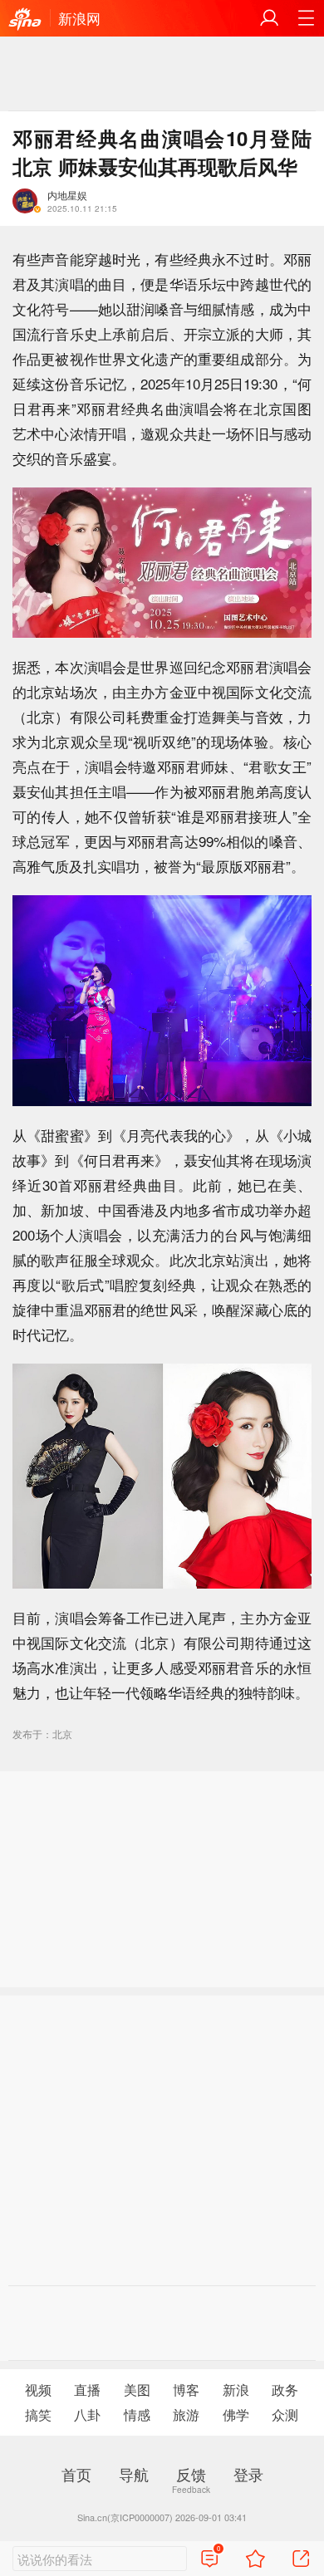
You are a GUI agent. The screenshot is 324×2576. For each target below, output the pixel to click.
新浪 (236, 2390)
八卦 (87, 2414)
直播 (87, 2390)
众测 (285, 2414)
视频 (38, 2390)
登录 (248, 2474)
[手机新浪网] (25, 20)
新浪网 (79, 18)
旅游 (186, 2414)
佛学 (236, 2414)
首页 (76, 2474)
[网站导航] (306, 18)
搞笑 (38, 2414)
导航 (134, 2474)
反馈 (191, 2474)
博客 (186, 2390)
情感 (137, 2414)
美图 (137, 2390)
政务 (285, 2390)
